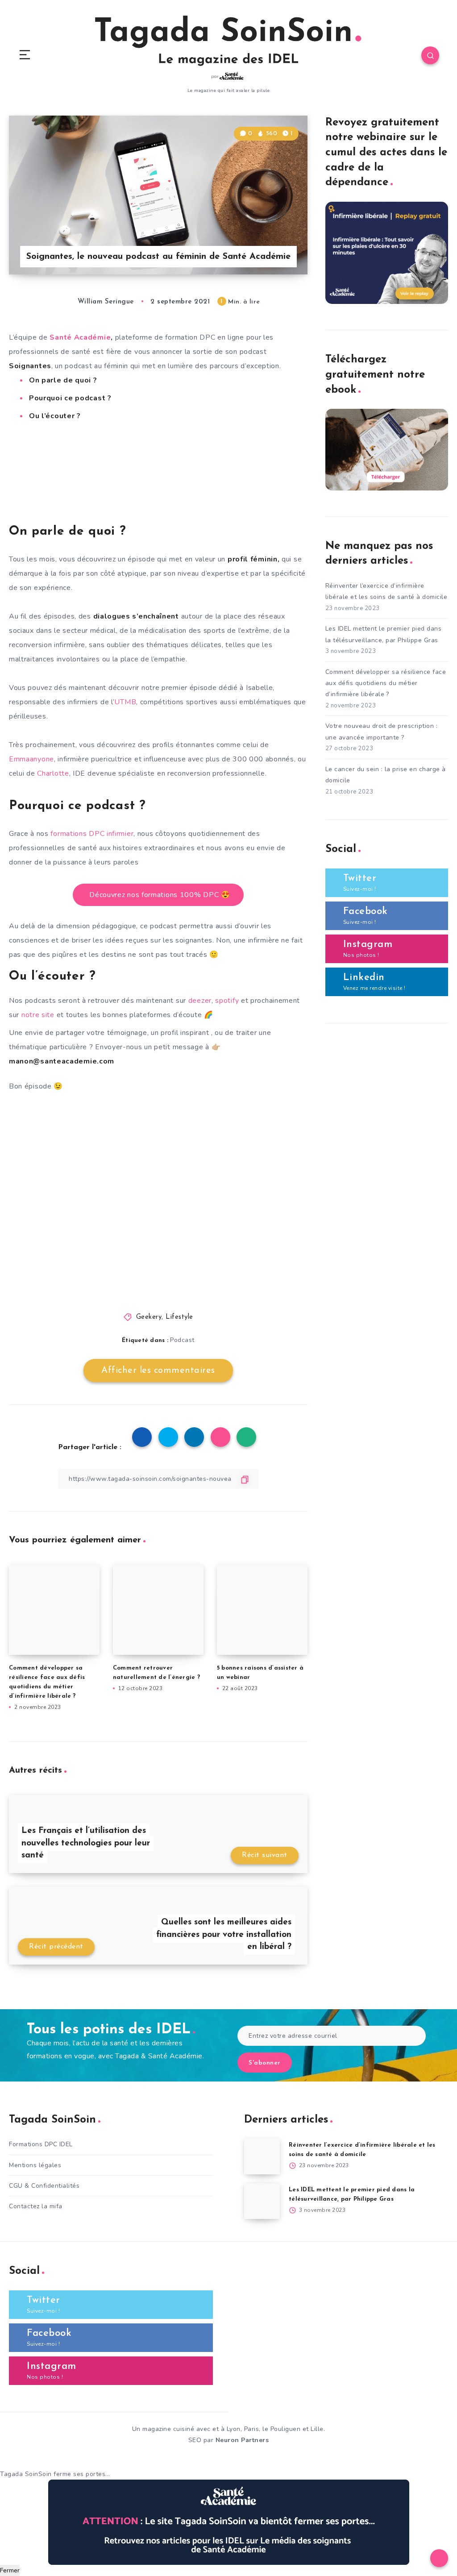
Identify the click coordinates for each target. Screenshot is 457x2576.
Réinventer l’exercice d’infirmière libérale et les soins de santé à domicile (386, 591)
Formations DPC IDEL (41, 2144)
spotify (228, 1001)
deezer (200, 1001)
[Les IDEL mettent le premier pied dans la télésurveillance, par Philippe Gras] (262, 2201)
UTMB (125, 702)
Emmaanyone (31, 759)
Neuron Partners (242, 2440)
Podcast (182, 1340)
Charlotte (53, 773)
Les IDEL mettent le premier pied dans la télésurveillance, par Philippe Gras (384, 634)
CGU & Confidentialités (44, 2186)
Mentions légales (35, 2165)
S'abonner (265, 2063)
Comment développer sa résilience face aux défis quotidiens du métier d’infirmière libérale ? (386, 683)
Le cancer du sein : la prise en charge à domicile (386, 775)
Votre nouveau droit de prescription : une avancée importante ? (382, 731)
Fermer (10, 2570)
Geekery (149, 1317)
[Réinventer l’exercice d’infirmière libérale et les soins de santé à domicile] (262, 2156)
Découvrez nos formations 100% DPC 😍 (160, 895)
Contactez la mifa (36, 2206)
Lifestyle (179, 1317)
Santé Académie (80, 337)
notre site (38, 1015)
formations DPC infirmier (92, 834)
